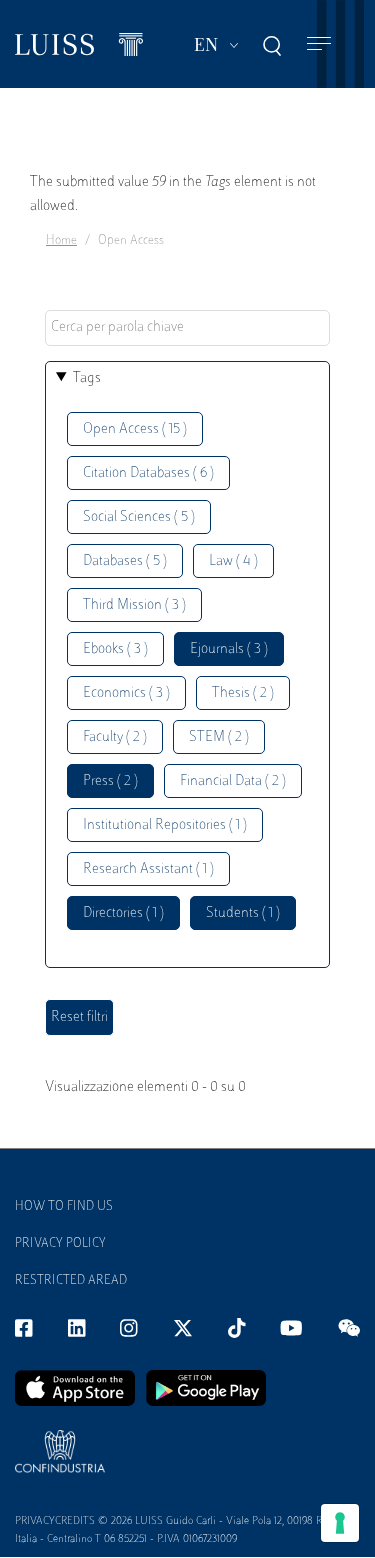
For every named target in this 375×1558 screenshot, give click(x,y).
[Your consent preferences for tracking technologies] (340, 1523)
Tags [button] (87, 378)
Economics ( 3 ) (126, 693)
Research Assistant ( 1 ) (148, 869)
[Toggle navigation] (319, 44)
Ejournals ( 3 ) (229, 649)
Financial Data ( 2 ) (233, 781)
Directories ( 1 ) (123, 913)
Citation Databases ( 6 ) (148, 473)
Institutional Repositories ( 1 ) (165, 825)
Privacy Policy (60, 1244)
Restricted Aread (71, 1281)
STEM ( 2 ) (219, 737)
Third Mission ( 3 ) (134, 605)
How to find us (64, 1207)
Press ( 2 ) (110, 781)
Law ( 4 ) (233, 561)
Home (61, 241)
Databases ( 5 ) (125, 561)
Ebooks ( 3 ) (115, 649)
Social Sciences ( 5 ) (139, 517)
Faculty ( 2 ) (115, 737)
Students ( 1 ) (243, 913)
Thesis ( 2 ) (243, 693)
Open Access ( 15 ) (135, 429)
